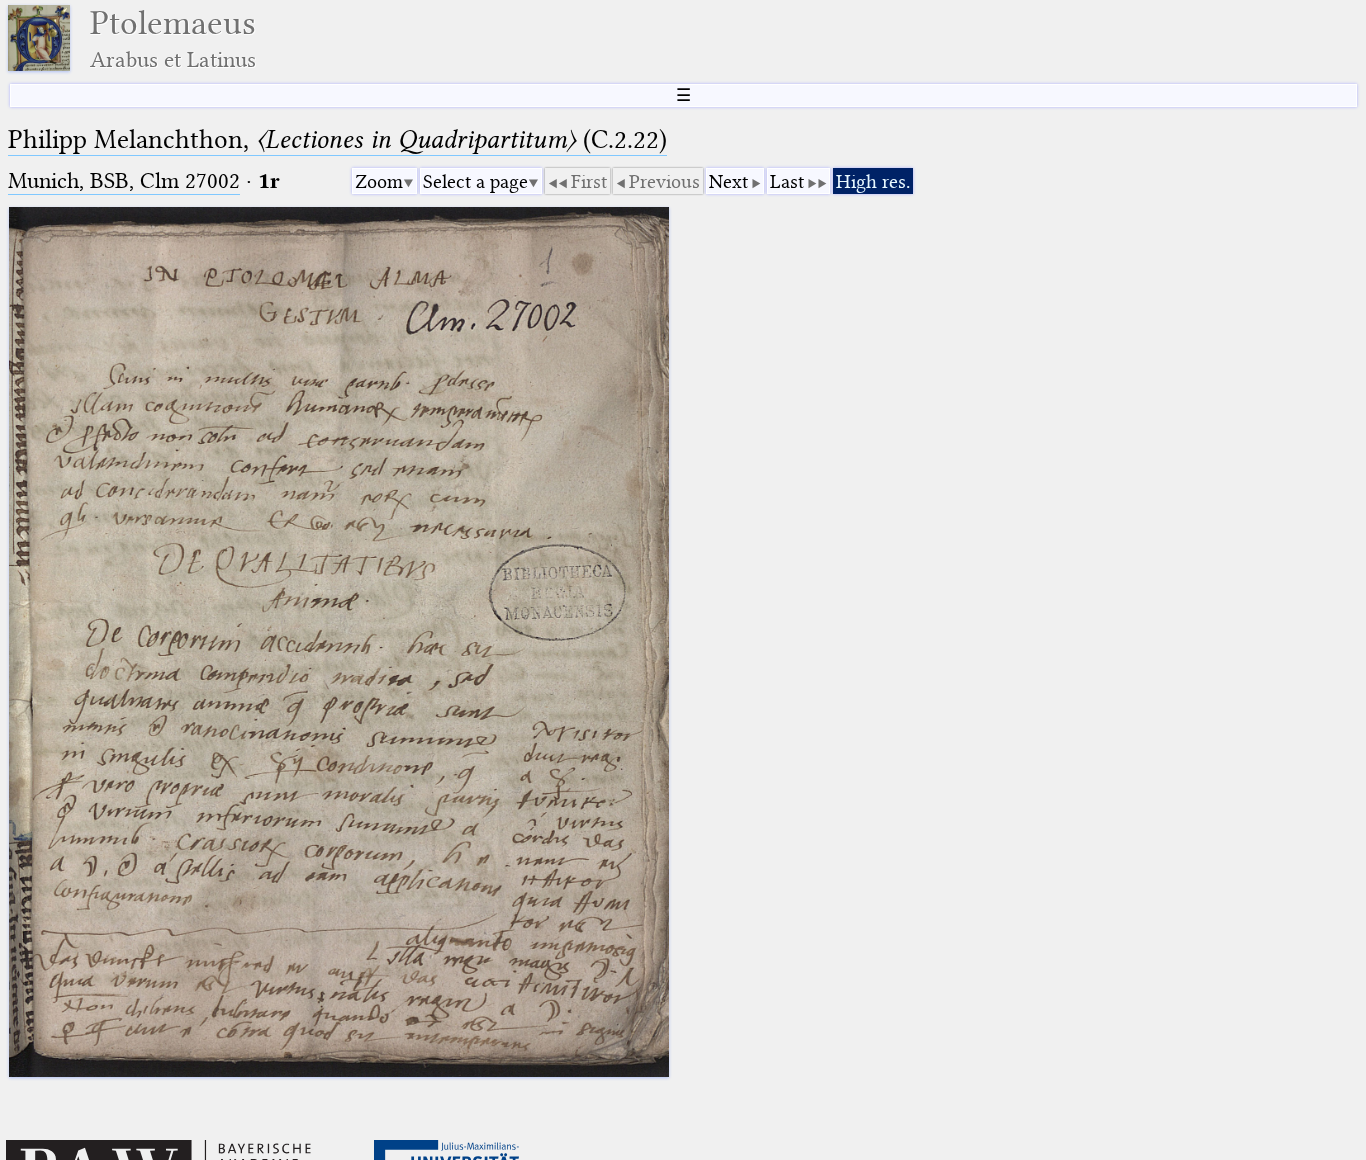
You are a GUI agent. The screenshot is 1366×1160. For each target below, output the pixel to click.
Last (787, 181)
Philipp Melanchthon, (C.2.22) (337, 139)
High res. (873, 181)
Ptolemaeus (173, 38)
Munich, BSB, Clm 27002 (124, 180)
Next (728, 181)
